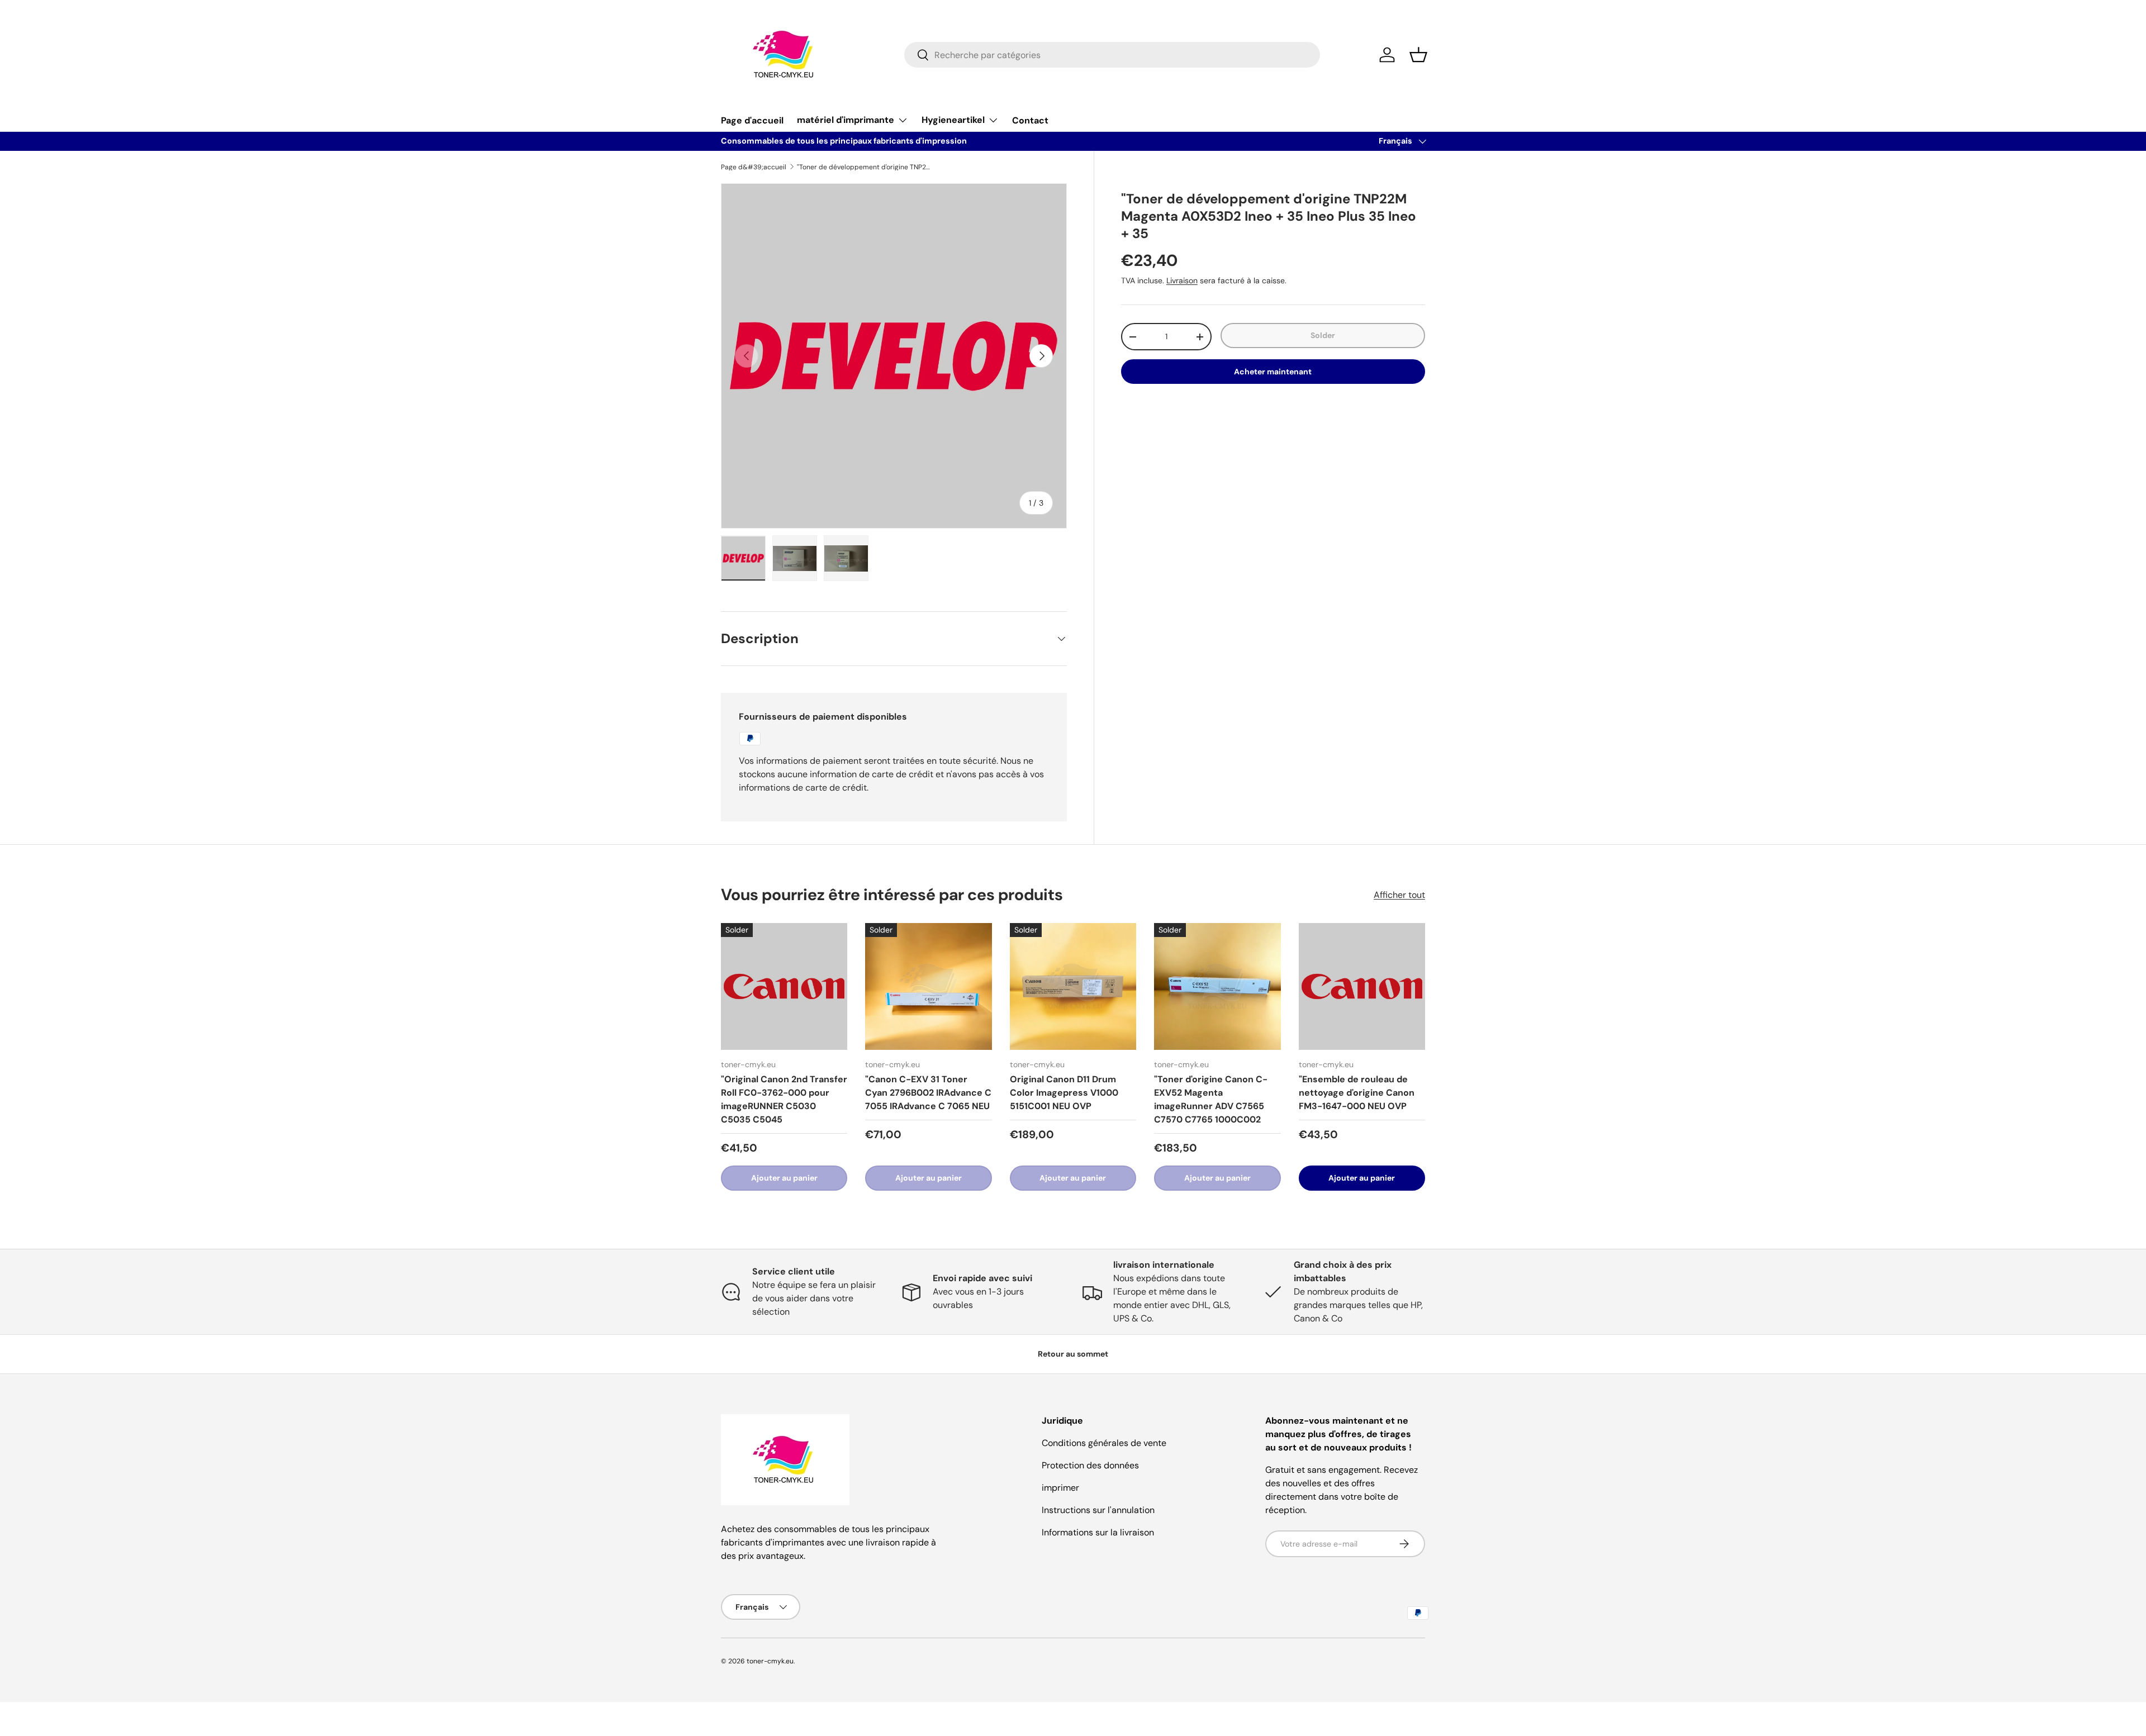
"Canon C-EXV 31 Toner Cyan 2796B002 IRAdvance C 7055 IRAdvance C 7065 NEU (928, 1093)
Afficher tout (1399, 895)
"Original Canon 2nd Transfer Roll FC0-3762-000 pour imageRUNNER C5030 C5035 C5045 (784, 1099)
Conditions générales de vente (1104, 1443)
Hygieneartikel (953, 120)
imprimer (1060, 1488)
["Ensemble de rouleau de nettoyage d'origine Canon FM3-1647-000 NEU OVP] (1362, 986)
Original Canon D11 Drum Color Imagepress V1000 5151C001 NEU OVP (1064, 1093)
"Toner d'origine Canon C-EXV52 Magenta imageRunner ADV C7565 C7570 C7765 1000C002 (1211, 1099)
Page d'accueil (752, 120)
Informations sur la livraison (1098, 1532)
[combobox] (1112, 55)
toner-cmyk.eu (770, 1661)
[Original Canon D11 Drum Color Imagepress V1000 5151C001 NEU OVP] (1073, 986)
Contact (1030, 120)
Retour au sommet (1073, 1354)
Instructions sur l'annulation (1098, 1510)
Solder (1323, 335)
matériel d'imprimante (846, 120)
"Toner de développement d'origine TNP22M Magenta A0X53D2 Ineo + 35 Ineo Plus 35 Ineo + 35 (864, 167)
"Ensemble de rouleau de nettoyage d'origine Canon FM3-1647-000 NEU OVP (1357, 1093)
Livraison (1182, 280)
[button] (1418, 55)
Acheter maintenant (1273, 372)
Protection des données (1090, 1465)
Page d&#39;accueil (754, 167)
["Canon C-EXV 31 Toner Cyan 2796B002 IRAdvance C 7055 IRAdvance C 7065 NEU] (928, 986)
